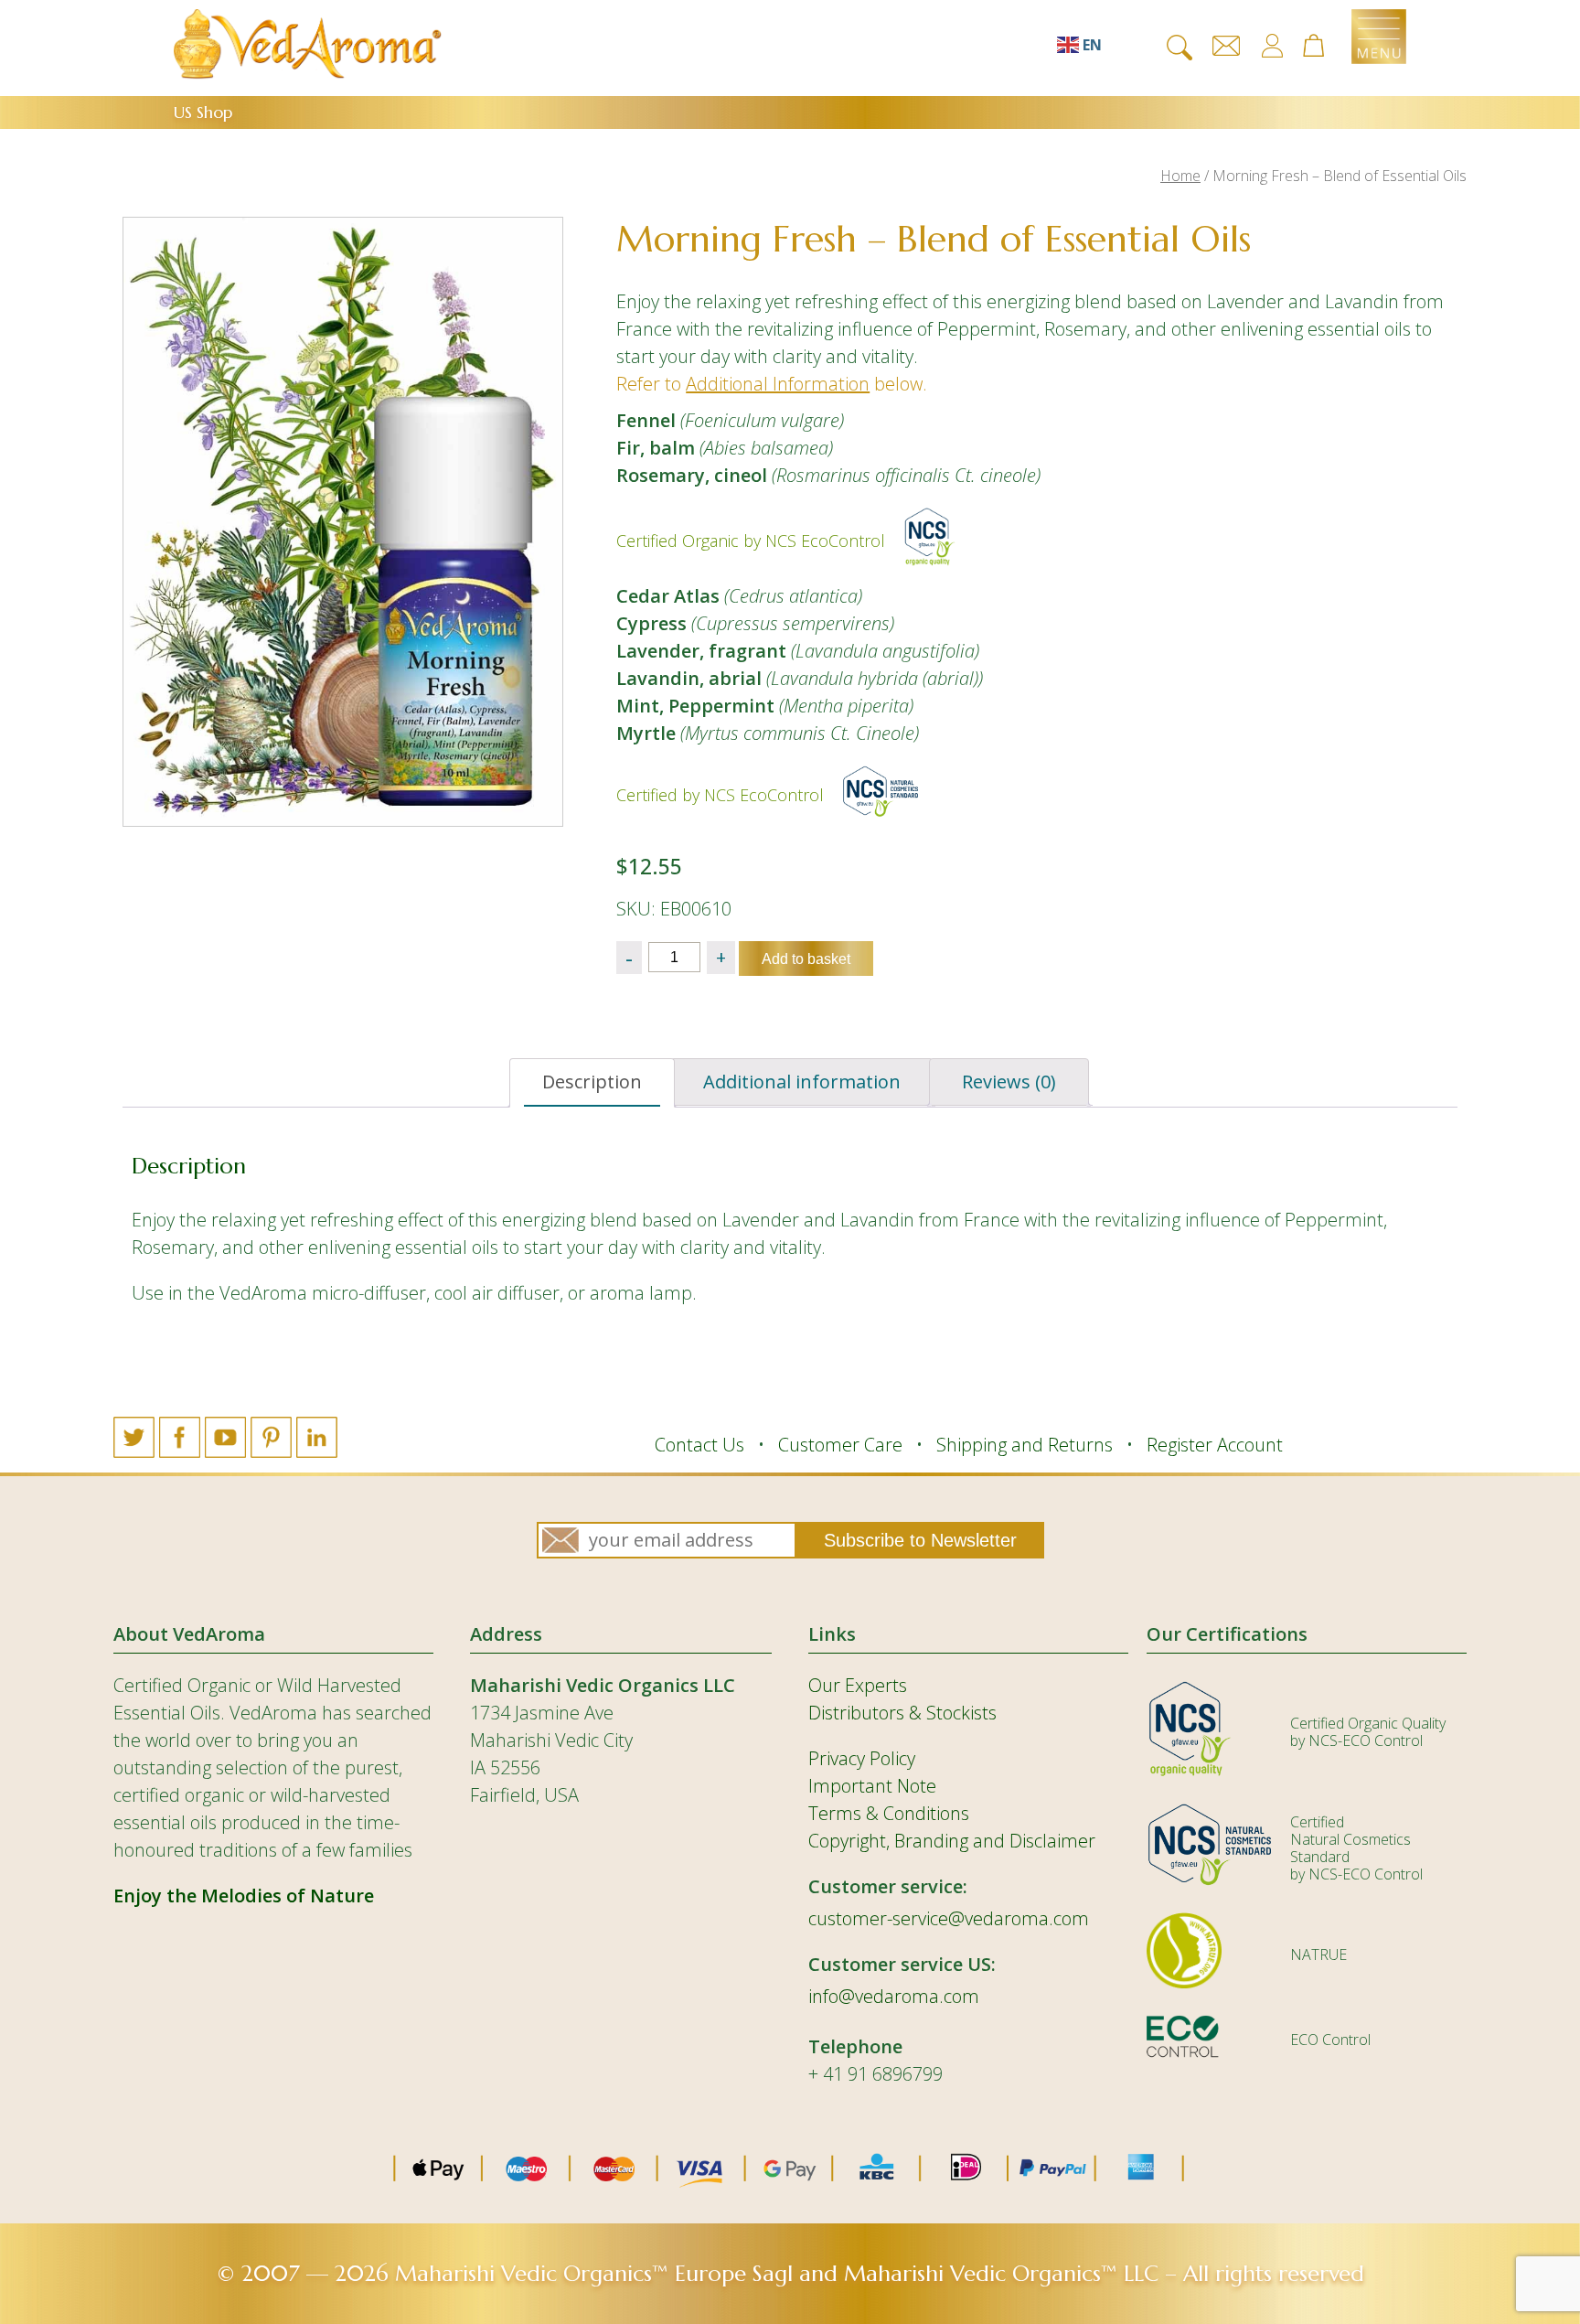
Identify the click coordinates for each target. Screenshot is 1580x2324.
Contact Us (699, 1445)
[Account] (1272, 46)
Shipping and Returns (1025, 1445)
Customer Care (840, 1445)
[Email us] (1226, 46)
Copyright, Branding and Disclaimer (952, 1841)
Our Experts (858, 1685)
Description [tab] (592, 1082)
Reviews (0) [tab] (1009, 1082)
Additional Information (778, 384)
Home (1180, 176)
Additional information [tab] (802, 1082)
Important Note (872, 1786)
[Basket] (1322, 47)
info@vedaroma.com (894, 1996)
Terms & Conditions (889, 1813)
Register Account (1215, 1445)
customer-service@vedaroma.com (949, 1918)
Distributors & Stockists (902, 1713)
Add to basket (806, 959)
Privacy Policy (862, 1758)
